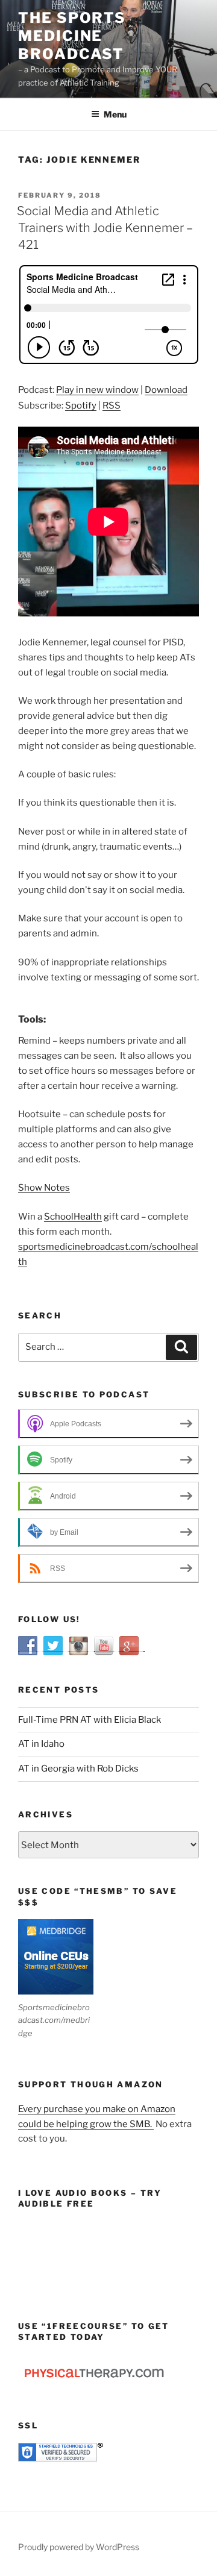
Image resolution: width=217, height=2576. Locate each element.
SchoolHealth (73, 1217)
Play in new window (97, 390)
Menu (115, 114)
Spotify (81, 406)
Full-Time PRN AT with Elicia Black (90, 1720)
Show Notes (44, 1188)
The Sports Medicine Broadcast (72, 36)
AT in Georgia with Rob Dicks (78, 1769)
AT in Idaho (41, 1744)
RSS (112, 406)
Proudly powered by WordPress (79, 2547)
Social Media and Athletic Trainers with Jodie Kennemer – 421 (105, 228)
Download (166, 390)
